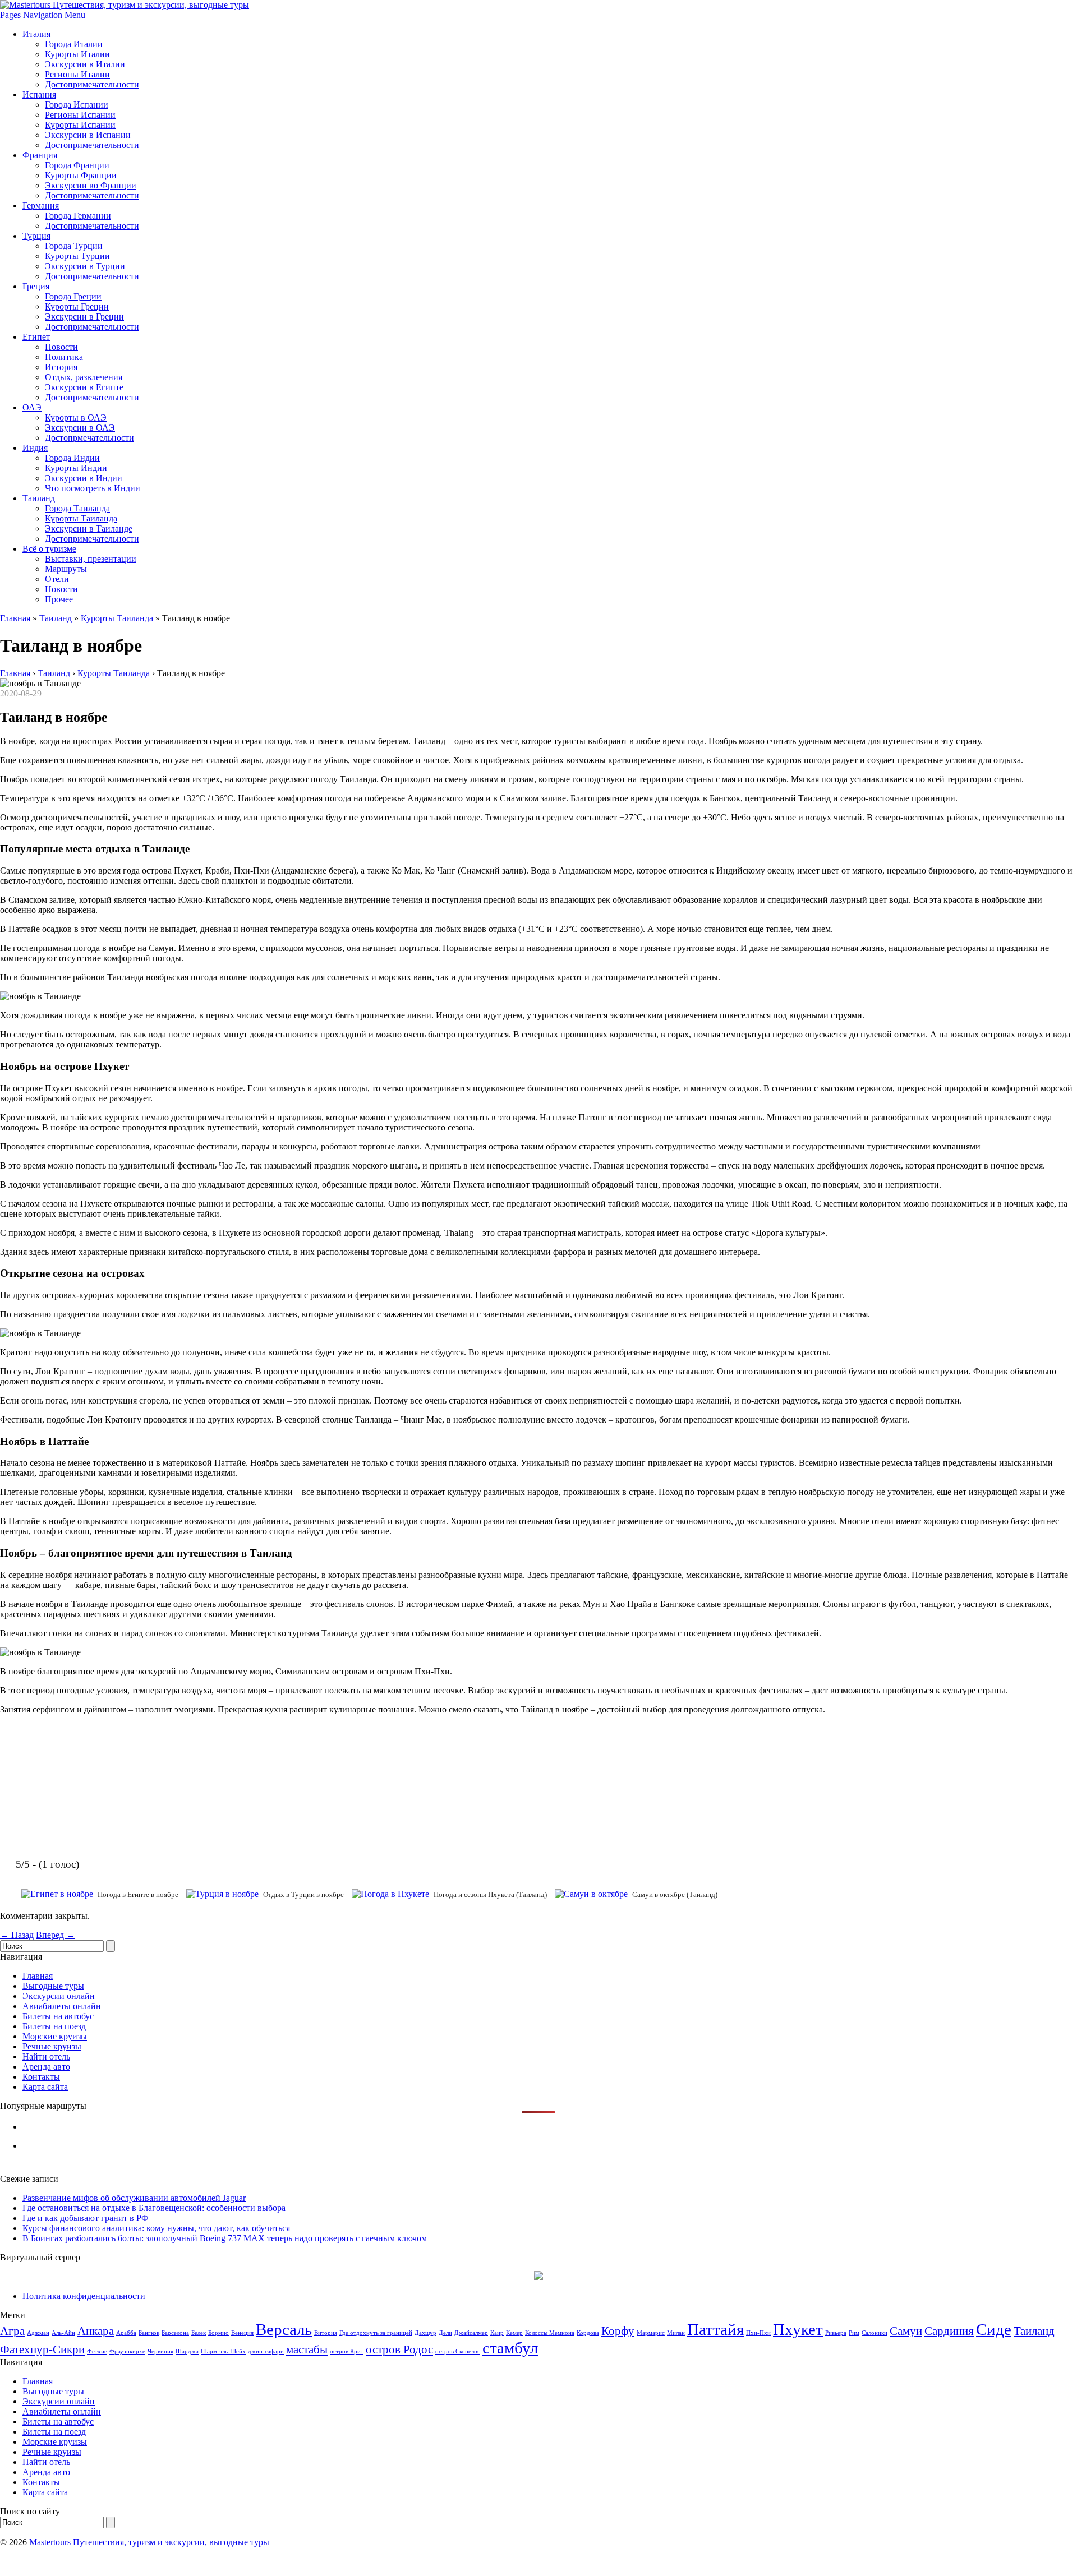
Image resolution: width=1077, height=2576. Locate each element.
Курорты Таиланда (81, 518)
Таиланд (39, 498)
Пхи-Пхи (758, 2333)
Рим (854, 2333)
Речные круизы (52, 2046)
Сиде (994, 2329)
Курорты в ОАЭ (76, 417)
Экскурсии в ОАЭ (80, 428)
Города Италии (74, 44)
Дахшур (425, 2333)
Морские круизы (55, 2036)
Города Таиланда (77, 508)
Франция (40, 155)
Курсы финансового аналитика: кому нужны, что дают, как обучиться (156, 2228)
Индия (35, 448)
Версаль (284, 2329)
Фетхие (97, 2351)
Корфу (618, 2331)
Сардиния (949, 2331)
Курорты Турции (77, 256)
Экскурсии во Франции (91, 185)
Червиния (160, 2351)
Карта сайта (45, 2087)
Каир (497, 2333)
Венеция (242, 2333)
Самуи (906, 2331)
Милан (676, 2333)
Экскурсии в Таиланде (89, 528)
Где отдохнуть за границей (376, 2333)
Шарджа (187, 2351)
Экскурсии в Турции (85, 266)
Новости (61, 347)
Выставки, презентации (91, 559)
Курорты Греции (77, 306)
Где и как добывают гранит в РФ (86, 2218)
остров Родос (399, 2349)
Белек (199, 2333)
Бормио (218, 2333)
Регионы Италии (77, 74)
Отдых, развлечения (84, 377)
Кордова (588, 2333)
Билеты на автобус (58, 2016)
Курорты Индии (76, 468)
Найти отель (46, 2056)
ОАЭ (32, 407)
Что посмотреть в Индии (93, 488)
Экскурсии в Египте (84, 387)
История (61, 367)
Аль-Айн (63, 2333)
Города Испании (77, 105)
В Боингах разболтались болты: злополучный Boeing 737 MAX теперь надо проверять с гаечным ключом (225, 2238)
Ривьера (836, 2333)
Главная (15, 618)
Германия (41, 206)
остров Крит (347, 2351)
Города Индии (72, 458)
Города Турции (74, 246)
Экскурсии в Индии (84, 478)
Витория (326, 2333)
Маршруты (66, 569)
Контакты (41, 2077)
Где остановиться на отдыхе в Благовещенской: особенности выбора (154, 2208)
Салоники (875, 2333)
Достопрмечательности (89, 438)
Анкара (96, 2331)
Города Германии (78, 216)
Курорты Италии (77, 54)
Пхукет (798, 2329)
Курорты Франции (81, 175)
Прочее (59, 599)
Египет (36, 337)
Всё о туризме (49, 549)
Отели (57, 579)
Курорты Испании (80, 125)
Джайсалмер (471, 2333)
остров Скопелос (458, 2351)
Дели (445, 2333)
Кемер (514, 2333)
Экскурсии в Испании (88, 135)
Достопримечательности (92, 84)
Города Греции (73, 296)
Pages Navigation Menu (43, 15)
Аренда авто (46, 2067)
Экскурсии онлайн (59, 1996)
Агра (12, 2331)
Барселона (175, 2333)
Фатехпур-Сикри (42, 2349)
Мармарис (651, 2333)
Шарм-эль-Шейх (223, 2351)
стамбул (510, 2348)
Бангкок (149, 2333)
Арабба (126, 2333)
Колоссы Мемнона (550, 2333)
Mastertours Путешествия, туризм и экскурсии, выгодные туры (149, 2542)
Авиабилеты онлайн (62, 2006)
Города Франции (77, 165)
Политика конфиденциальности (84, 2296)
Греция (36, 286)
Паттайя (715, 2329)
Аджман (38, 2333)
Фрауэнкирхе (127, 2351)
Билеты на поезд (54, 2026)
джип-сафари (266, 2351)
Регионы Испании (80, 115)
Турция (36, 236)
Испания (39, 94)
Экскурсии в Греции (84, 317)
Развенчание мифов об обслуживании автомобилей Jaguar (134, 2198)
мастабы (307, 2349)
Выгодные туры (53, 1986)
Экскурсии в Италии (85, 64)
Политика (64, 357)
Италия (36, 34)
